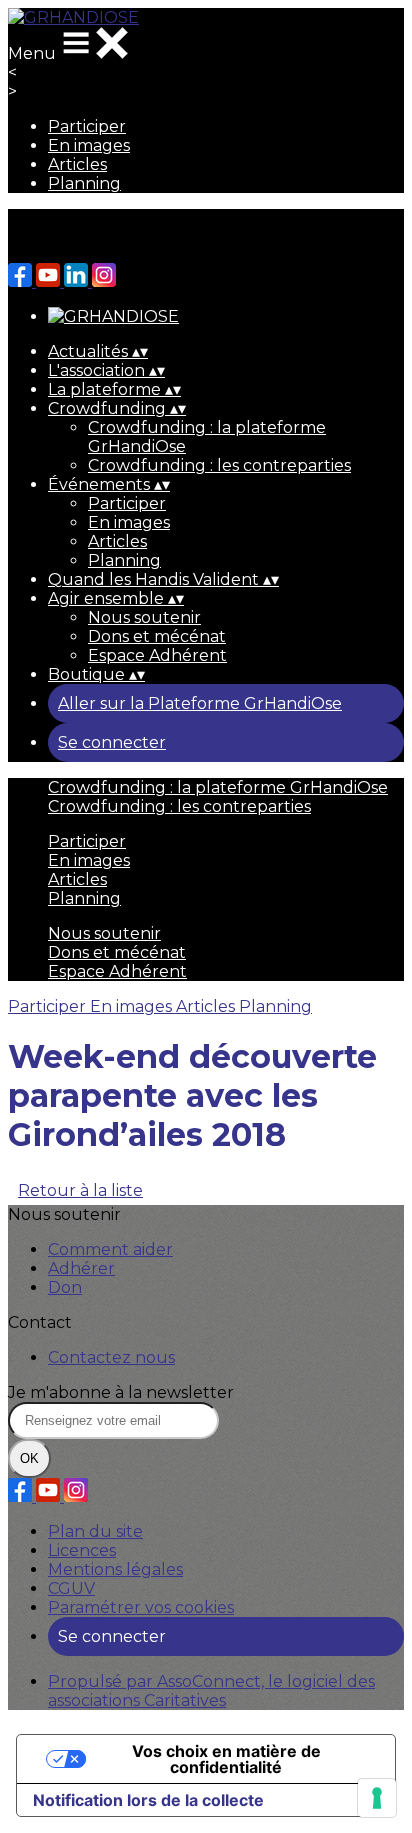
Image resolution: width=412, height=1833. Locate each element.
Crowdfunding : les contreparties (219, 465)
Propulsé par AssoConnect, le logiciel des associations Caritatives (211, 1691)
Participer (87, 126)
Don (65, 1287)
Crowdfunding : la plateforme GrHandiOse (218, 787)
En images (89, 145)
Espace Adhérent (157, 655)
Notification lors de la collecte (148, 1800)
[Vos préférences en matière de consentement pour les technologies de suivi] (377, 1798)
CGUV (71, 1588)
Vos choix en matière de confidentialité (226, 1759)
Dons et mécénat (157, 636)
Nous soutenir (144, 617)
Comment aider (110, 1249)
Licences (82, 1550)
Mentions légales (115, 1569)
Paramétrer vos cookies (141, 1607)
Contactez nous (111, 1357)
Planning (84, 183)
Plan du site (95, 1531)
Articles (77, 164)
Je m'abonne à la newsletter (121, 1392)
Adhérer (81, 1268)
